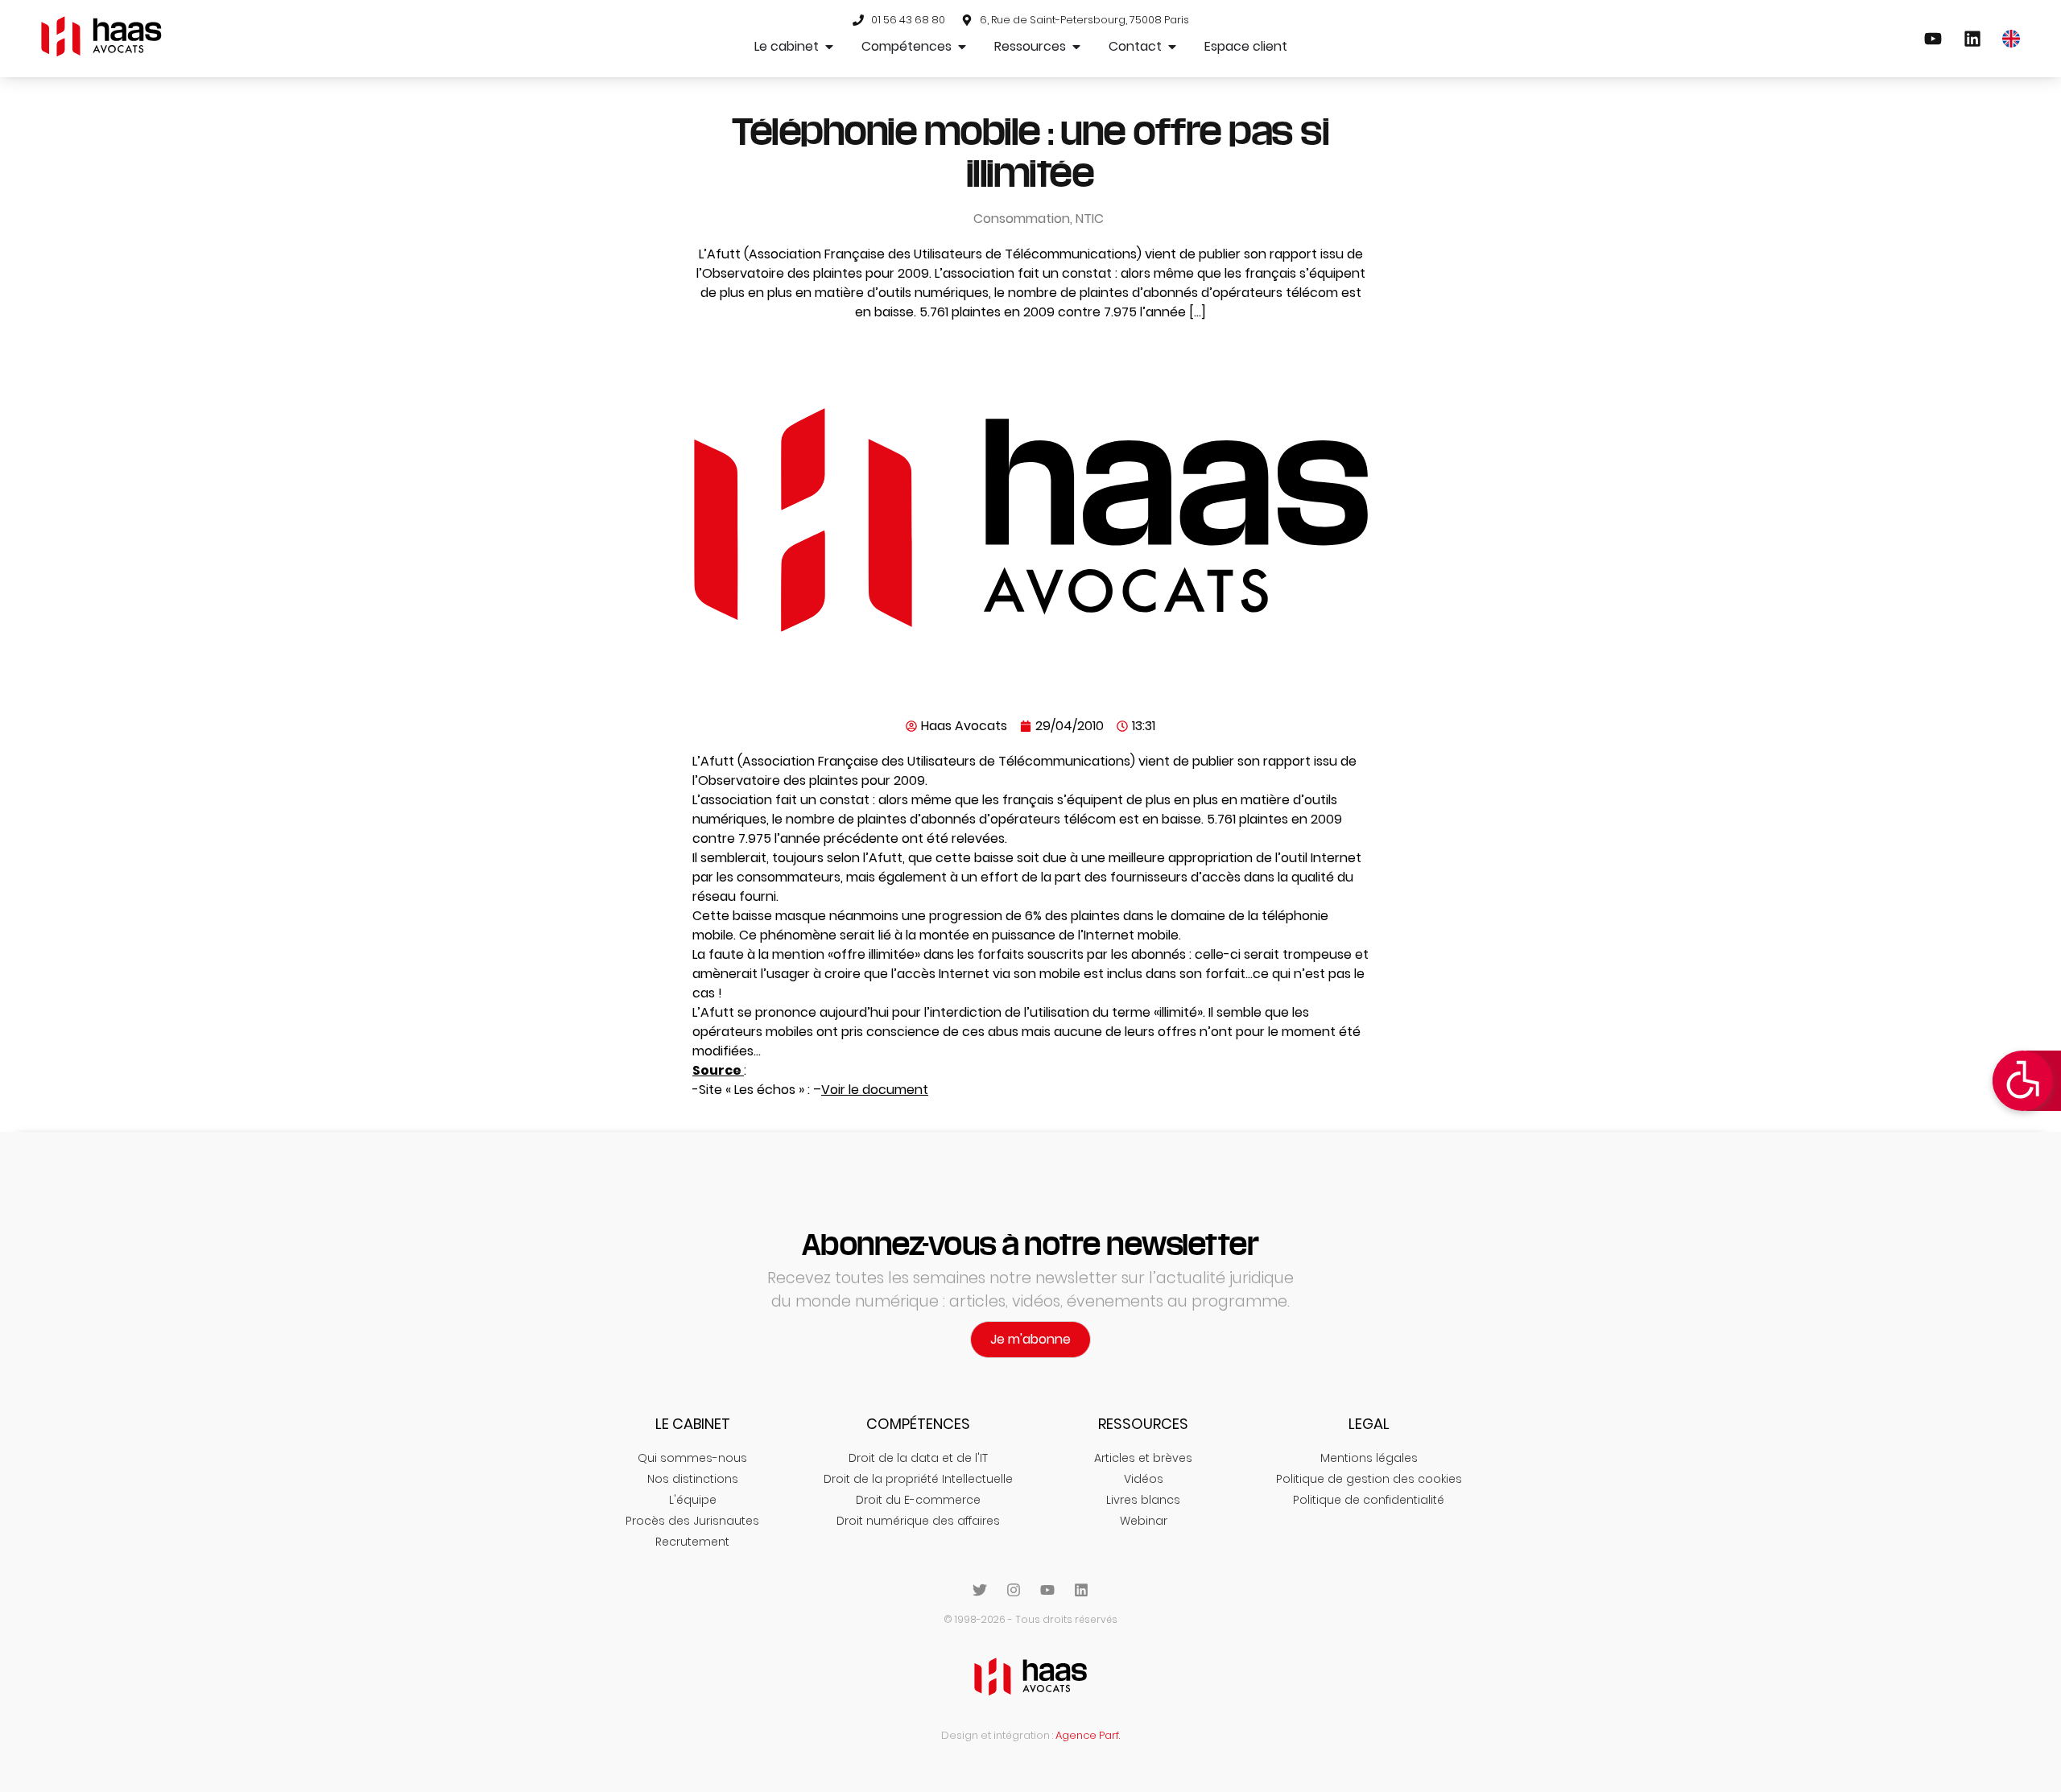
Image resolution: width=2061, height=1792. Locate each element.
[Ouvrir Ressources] (1076, 47)
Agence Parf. (1088, 1735)
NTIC (1090, 219)
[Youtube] (1047, 1590)
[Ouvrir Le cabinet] (829, 47)
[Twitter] (980, 1590)
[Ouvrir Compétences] (962, 47)
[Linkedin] (1081, 1590)
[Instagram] (1014, 1590)
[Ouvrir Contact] (1172, 47)
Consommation (1022, 219)
